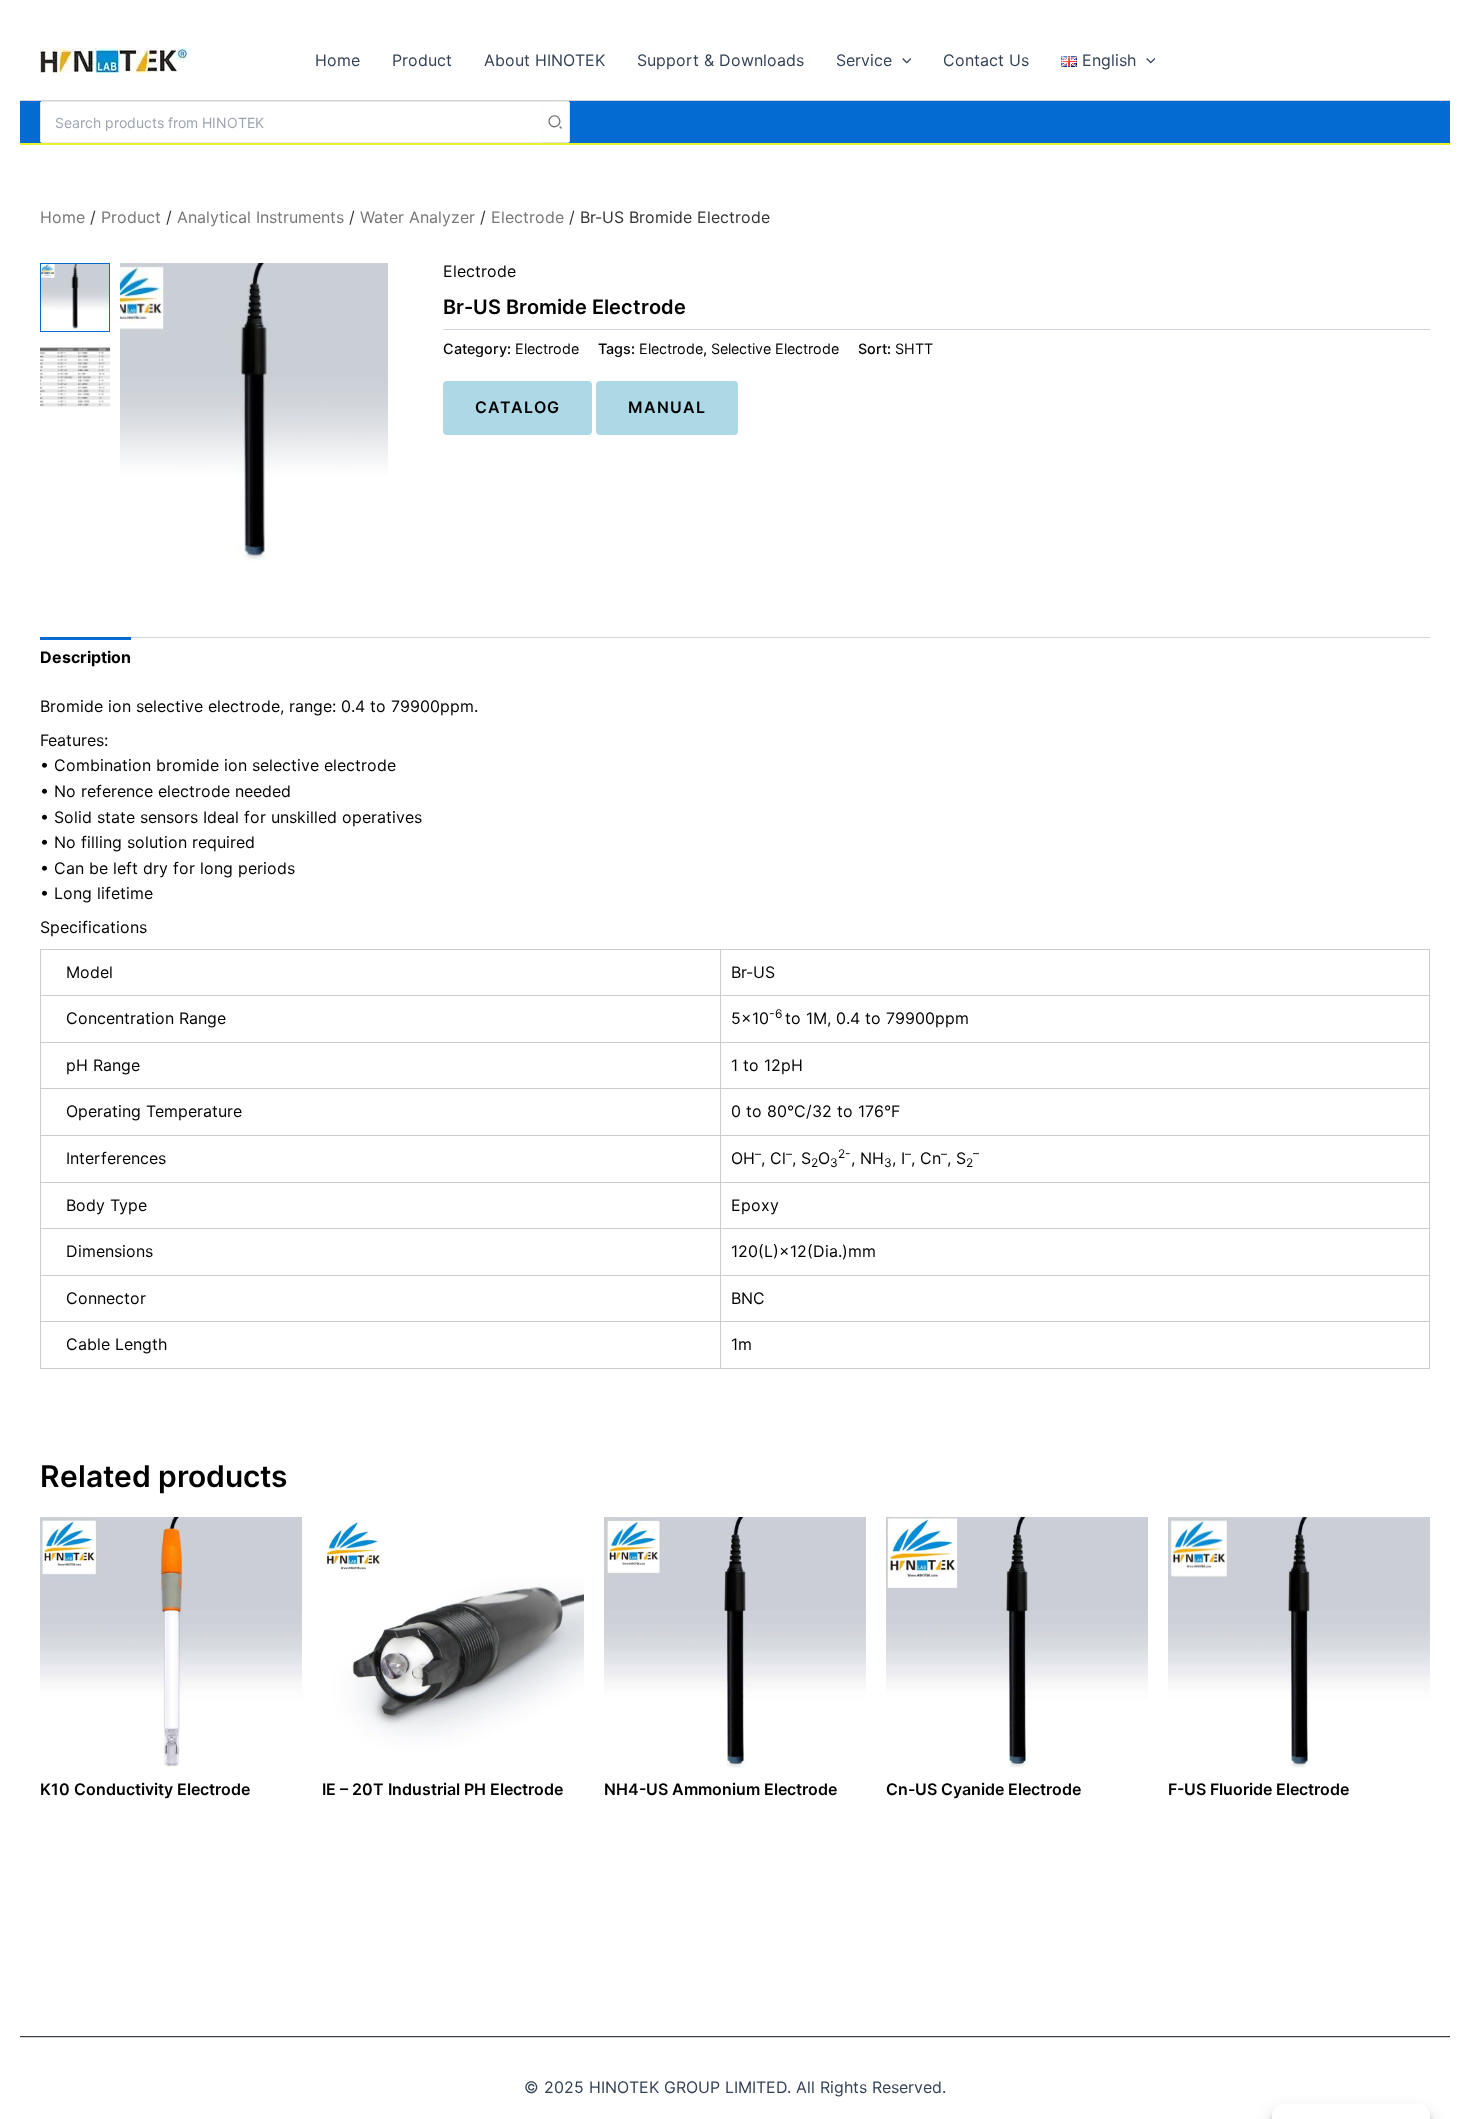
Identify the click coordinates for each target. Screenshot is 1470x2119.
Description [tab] (85, 657)
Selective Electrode (775, 348)
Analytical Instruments (260, 217)
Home (62, 217)
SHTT (914, 348)
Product (131, 217)
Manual (667, 407)
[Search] (556, 122)
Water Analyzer (417, 217)
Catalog (517, 407)
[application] (902, 60)
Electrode (527, 217)
